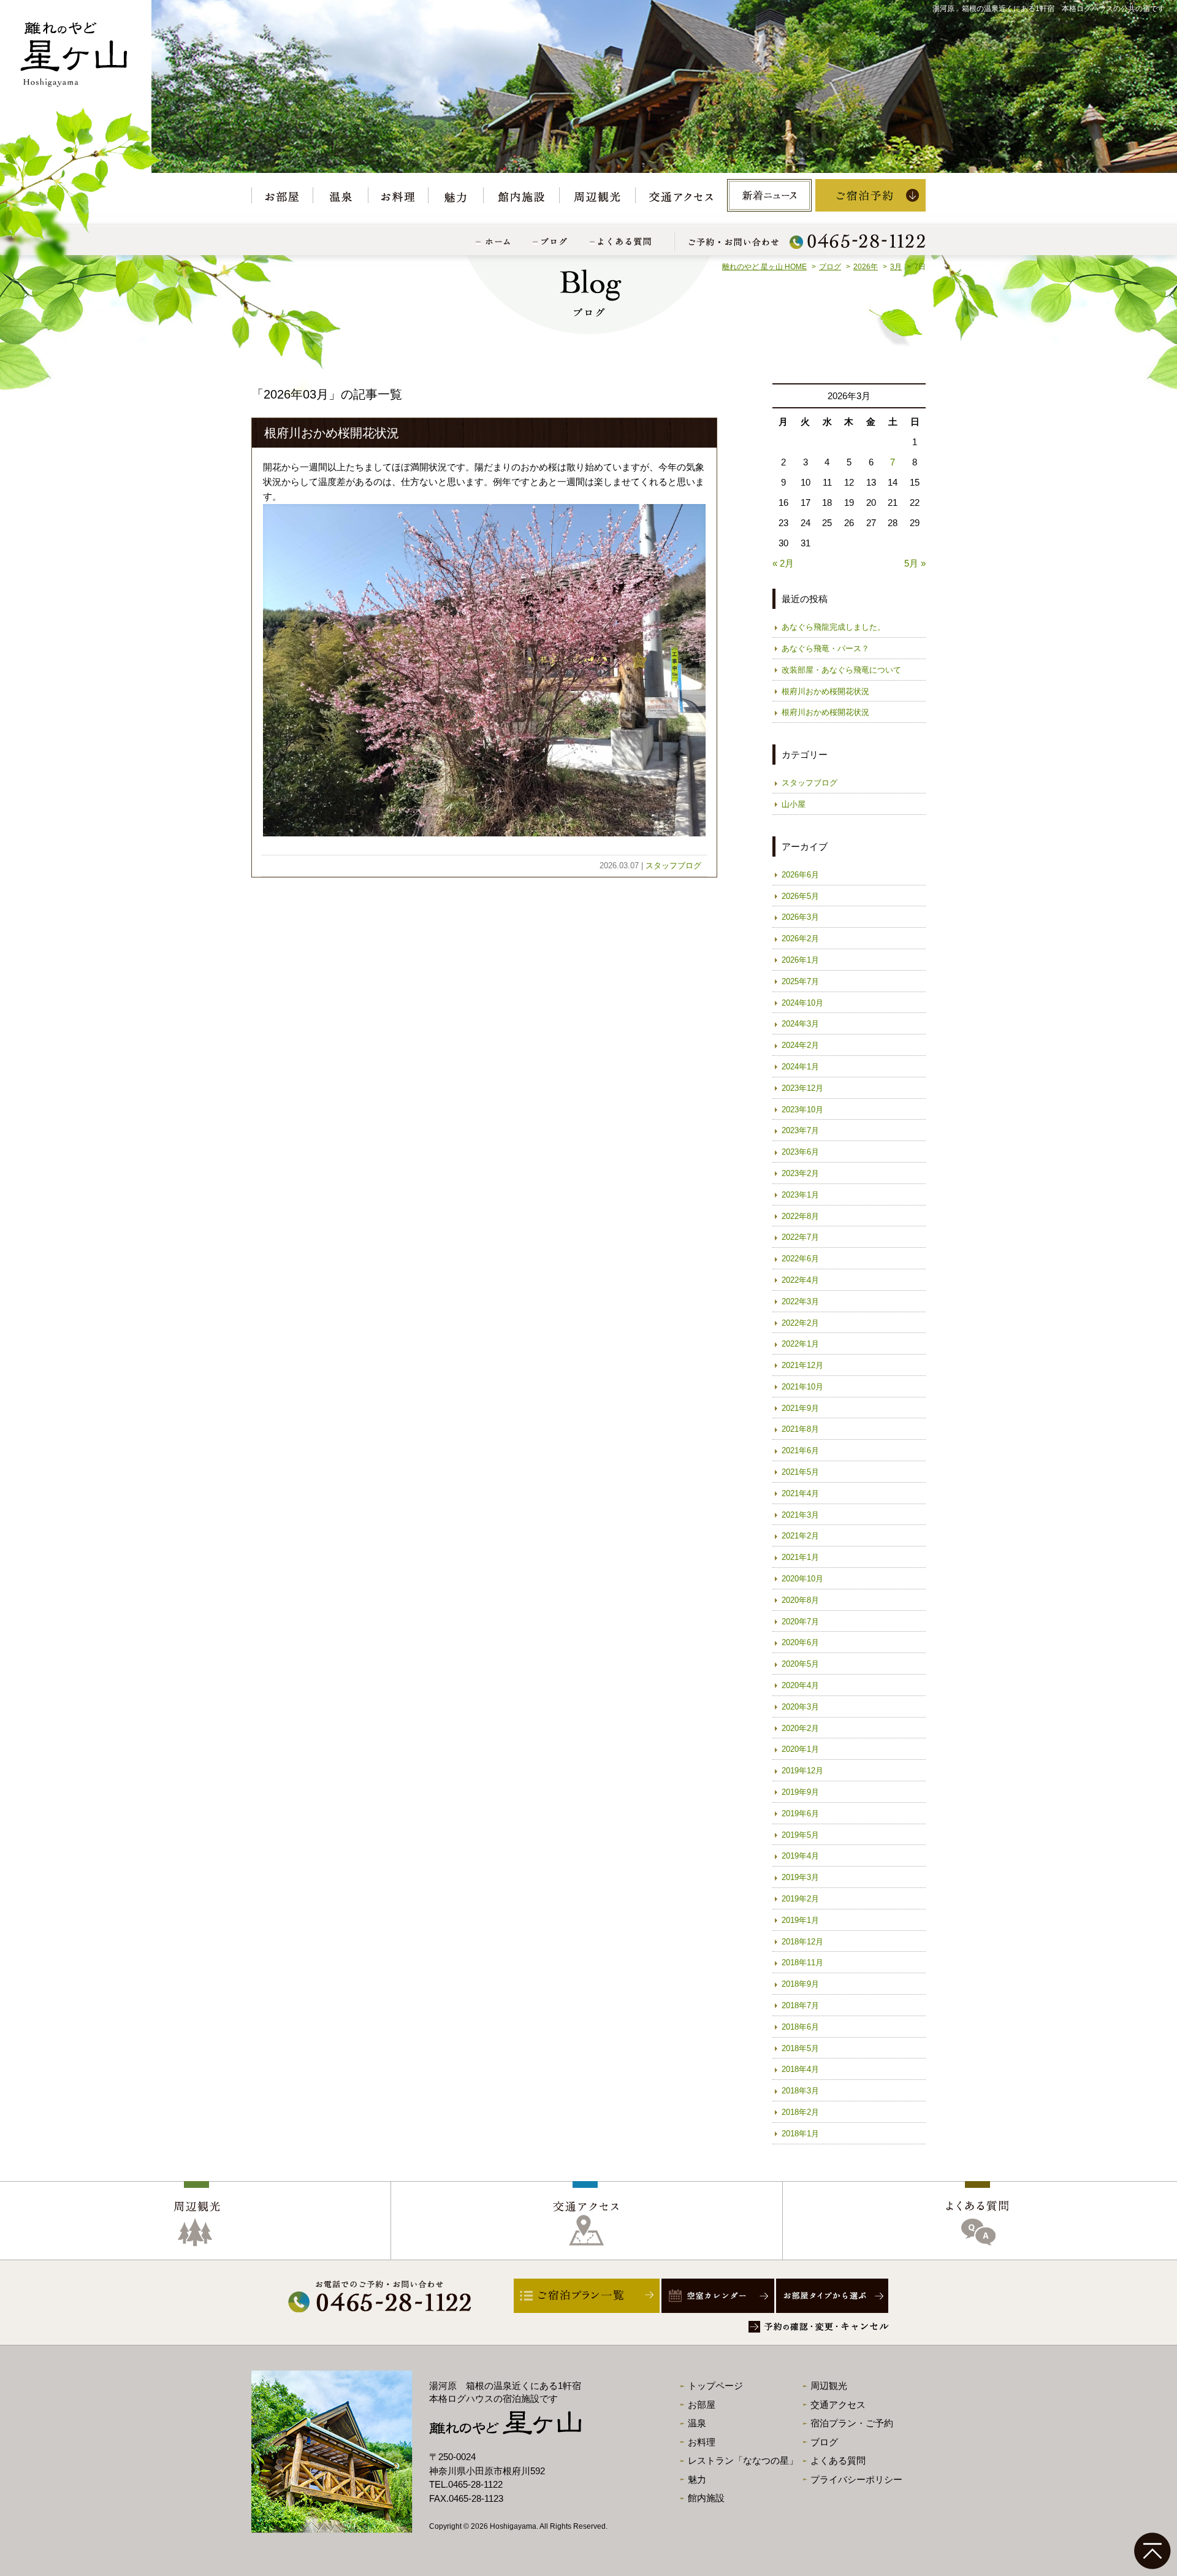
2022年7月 (800, 1237)
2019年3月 (800, 1877)
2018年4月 (800, 2069)
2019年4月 (800, 1856)
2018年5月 (800, 2048)
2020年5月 (800, 1664)
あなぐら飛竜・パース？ (825, 648)
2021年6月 (800, 1450)
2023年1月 (800, 1195)
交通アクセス (838, 2405)
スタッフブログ (673, 866)
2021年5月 (800, 1472)
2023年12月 (802, 1088)
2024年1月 (800, 1067)
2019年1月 (800, 1920)
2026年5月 (800, 896)
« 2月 (783, 563)
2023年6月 (800, 1152)
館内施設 (706, 2498)
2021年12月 (802, 1365)
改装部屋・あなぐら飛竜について (841, 670)
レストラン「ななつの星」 (743, 2460)
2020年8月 (800, 1600)
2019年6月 (800, 1814)
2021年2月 (800, 1536)
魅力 (697, 2479)
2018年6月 (800, 2027)
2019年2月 (800, 1899)
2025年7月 (800, 981)
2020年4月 (800, 1685)
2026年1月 (800, 960)
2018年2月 (800, 2112)
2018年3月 (800, 2091)
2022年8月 (800, 1216)
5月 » (915, 563)
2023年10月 (802, 1110)
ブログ (824, 2442)
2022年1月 (800, 1344)
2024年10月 (802, 1003)
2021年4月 (800, 1493)
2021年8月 (800, 1429)
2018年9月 (800, 1984)
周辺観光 (829, 2386)
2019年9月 (800, 1792)
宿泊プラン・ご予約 (852, 2423)
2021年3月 (800, 1515)
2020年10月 (802, 1579)
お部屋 (702, 2405)
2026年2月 (800, 938)
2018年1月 (800, 2134)
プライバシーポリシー (856, 2479)
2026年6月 (800, 875)
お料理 (702, 2442)
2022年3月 (800, 1301)
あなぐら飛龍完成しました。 (833, 627)
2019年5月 (800, 1835)
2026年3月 (800, 917)
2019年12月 (802, 1771)
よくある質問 (838, 2460)
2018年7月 (800, 2005)
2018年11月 (802, 1963)
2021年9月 (800, 1408)
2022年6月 (800, 1259)
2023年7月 (800, 1130)
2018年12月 (802, 1942)
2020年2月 (800, 1728)
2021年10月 (802, 1387)
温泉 (697, 2423)
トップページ (715, 2386)
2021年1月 (800, 1557)
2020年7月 (800, 1622)
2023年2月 (800, 1173)
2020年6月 (800, 1642)
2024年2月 (800, 1045)
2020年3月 (800, 1707)
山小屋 (794, 804)
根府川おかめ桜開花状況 (332, 433)
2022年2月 (800, 1323)
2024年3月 (800, 1024)
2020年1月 (800, 1749)
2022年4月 (800, 1280)
